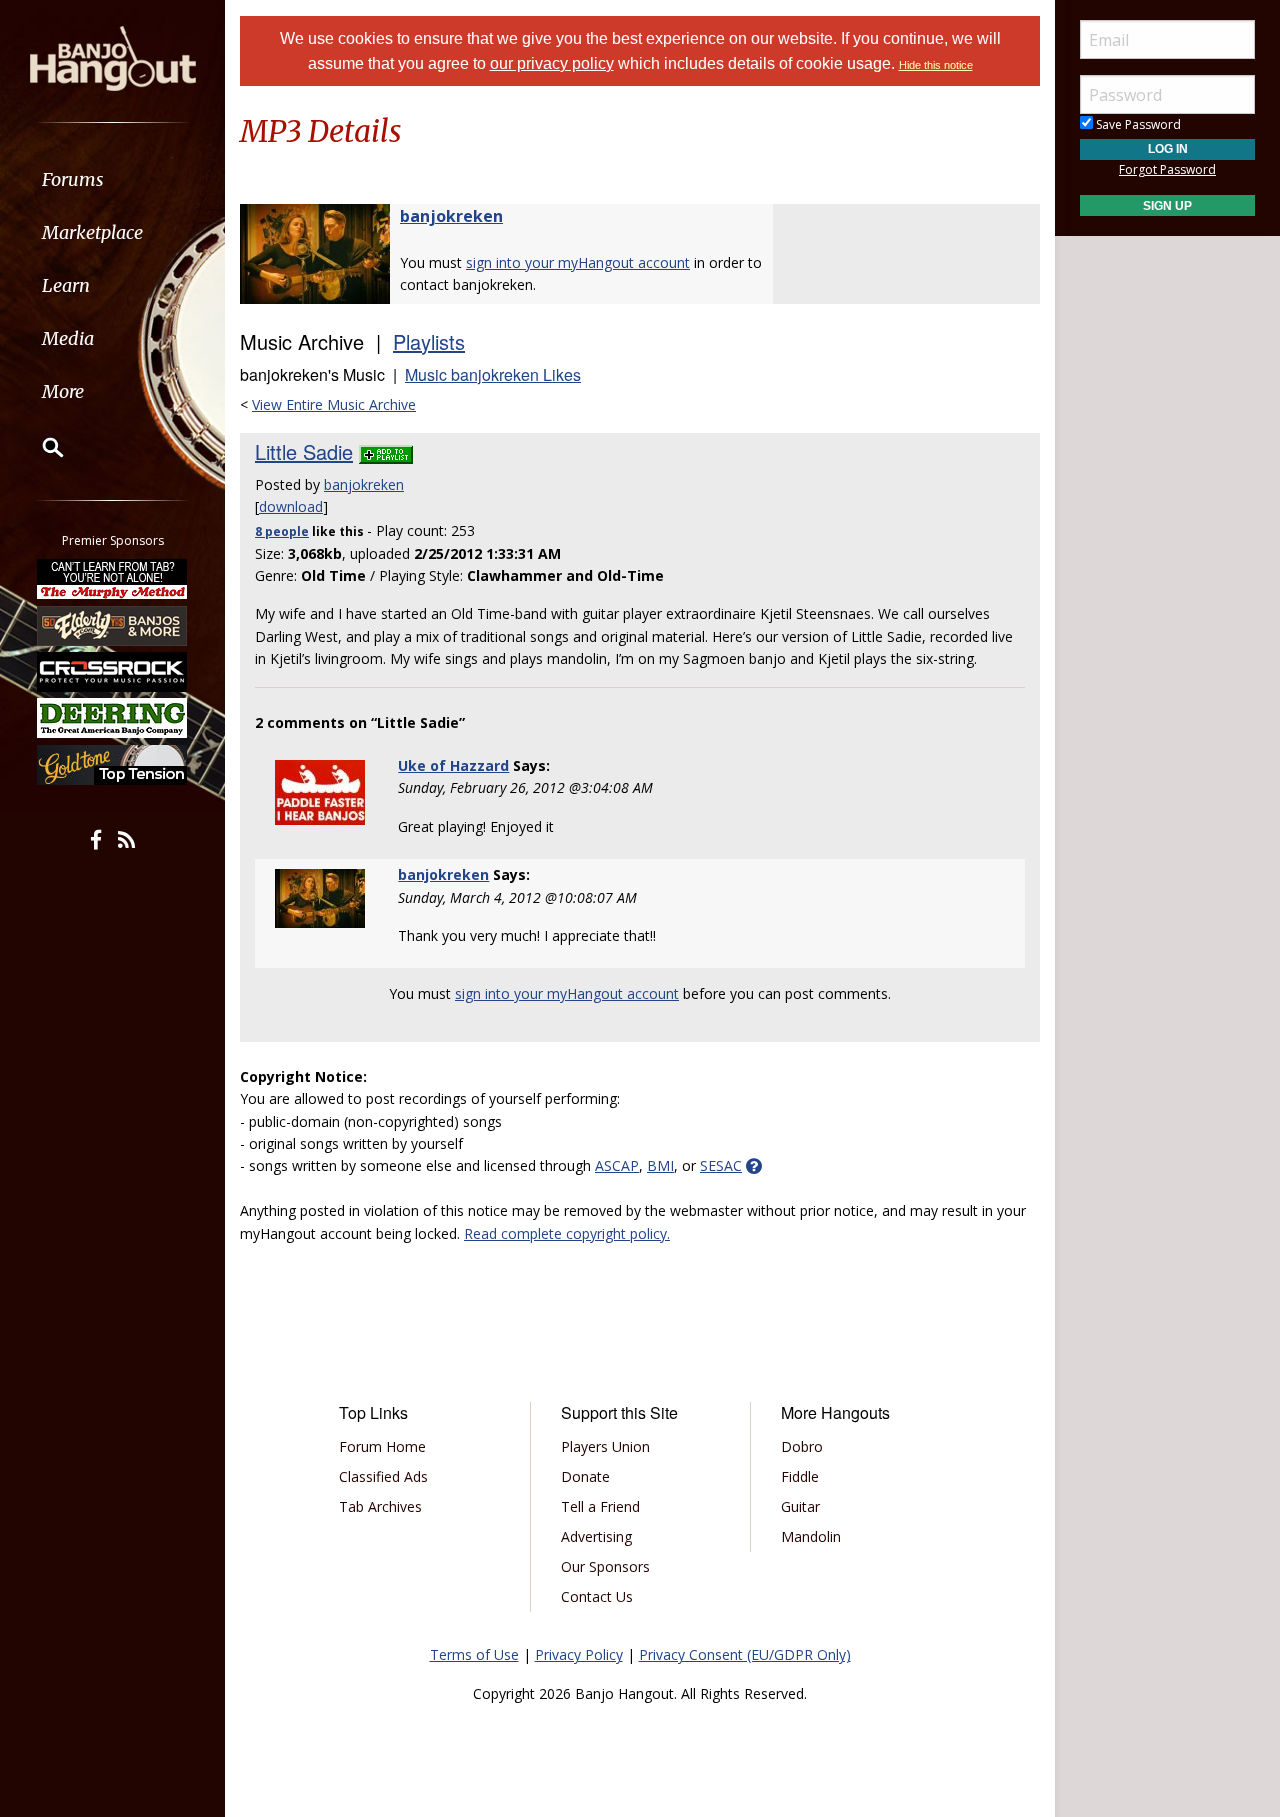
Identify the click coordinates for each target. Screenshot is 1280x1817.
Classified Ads (383, 1476)
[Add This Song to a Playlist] (386, 451)
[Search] (40, 447)
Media (68, 338)
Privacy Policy (579, 1654)
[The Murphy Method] (113, 579)
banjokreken (451, 216)
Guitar (800, 1506)
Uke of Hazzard (453, 765)
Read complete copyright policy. (567, 1233)
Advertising (596, 1536)
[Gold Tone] (113, 765)
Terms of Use (474, 1654)
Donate (585, 1476)
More (63, 391)
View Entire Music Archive (334, 404)
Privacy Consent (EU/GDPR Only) (745, 1654)
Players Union (605, 1446)
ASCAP (617, 1165)
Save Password (1137, 124)
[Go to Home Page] (113, 57)
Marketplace (92, 232)
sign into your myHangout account (578, 262)
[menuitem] (112, 179)
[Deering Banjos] (113, 718)
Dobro (802, 1446)
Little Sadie (304, 451)
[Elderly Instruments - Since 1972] (113, 625)
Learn (66, 285)
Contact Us (597, 1596)
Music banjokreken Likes (493, 374)
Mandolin (811, 1536)
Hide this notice (936, 65)
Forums (73, 179)
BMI (660, 1165)
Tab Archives (380, 1506)
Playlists (429, 341)
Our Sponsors (605, 1566)
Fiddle (800, 1476)
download (291, 506)
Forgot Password (1167, 169)
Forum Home (382, 1446)
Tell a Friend (600, 1506)
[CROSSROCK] (113, 672)
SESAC (721, 1165)
